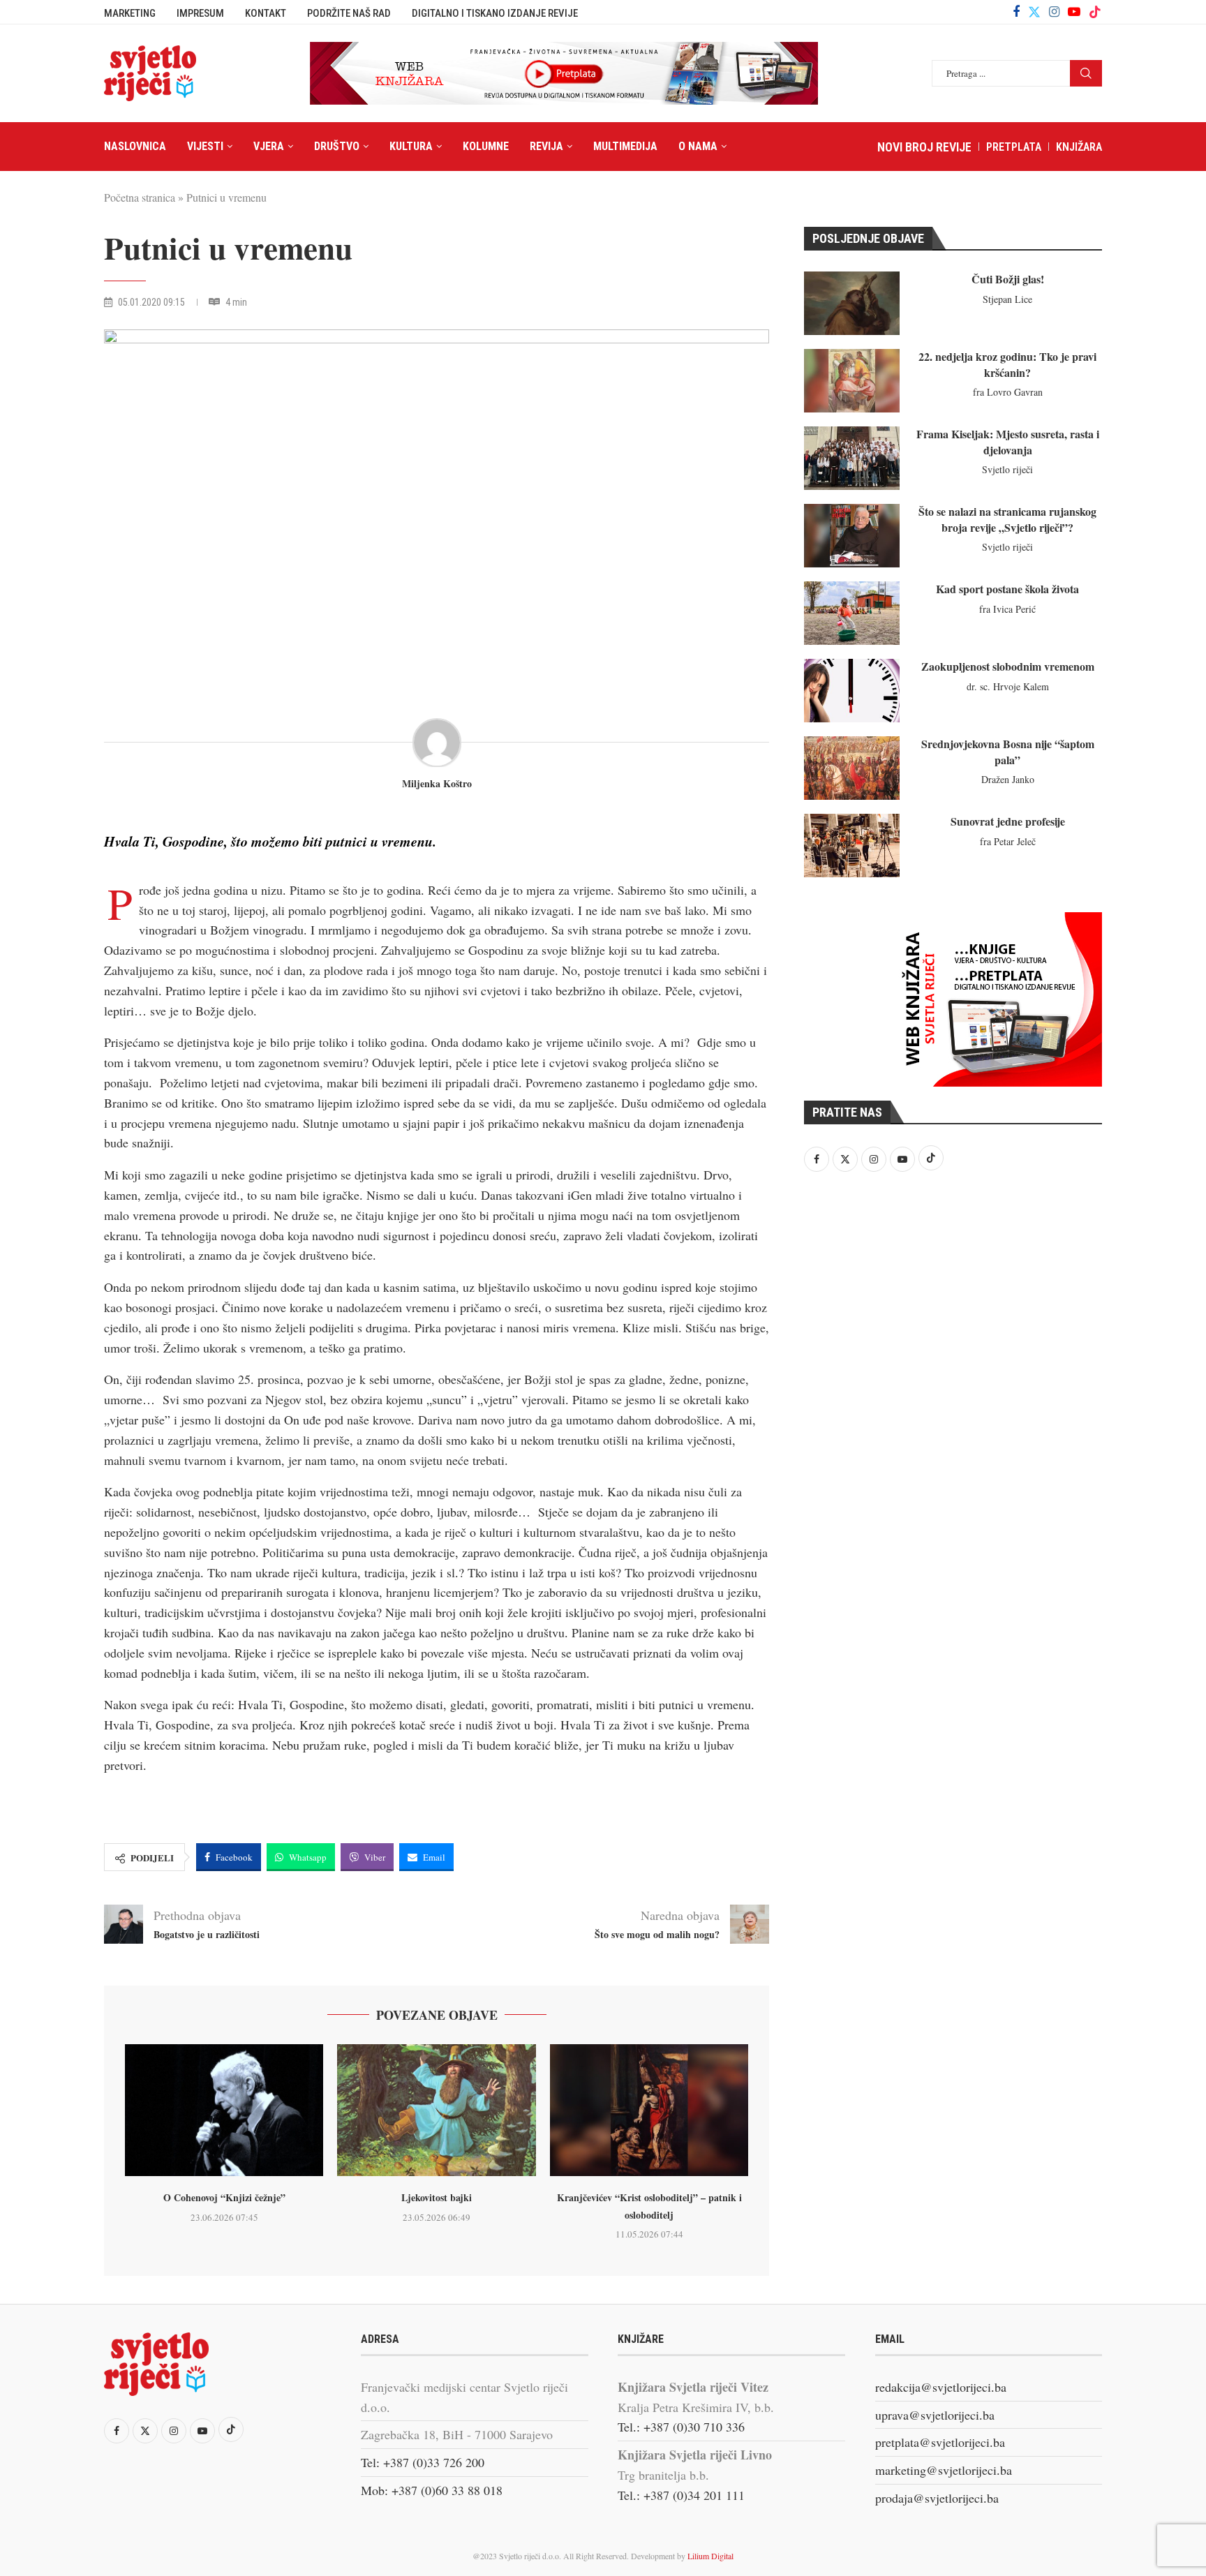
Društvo (337, 146)
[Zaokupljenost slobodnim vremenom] (852, 691)
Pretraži (1086, 73)
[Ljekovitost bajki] (436, 2110)
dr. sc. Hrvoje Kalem (1008, 686)
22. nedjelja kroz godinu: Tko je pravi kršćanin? (1007, 364)
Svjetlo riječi (1007, 469)
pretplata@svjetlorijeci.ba (940, 2442)
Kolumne (486, 146)
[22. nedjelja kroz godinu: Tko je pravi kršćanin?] (852, 381)
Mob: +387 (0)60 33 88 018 (432, 2490)
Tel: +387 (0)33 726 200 (423, 2462)
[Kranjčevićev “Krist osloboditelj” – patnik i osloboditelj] (649, 2110)
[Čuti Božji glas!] (852, 303)
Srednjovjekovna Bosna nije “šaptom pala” (1008, 751)
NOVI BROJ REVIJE (924, 147)
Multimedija (625, 146)
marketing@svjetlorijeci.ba (944, 2470)
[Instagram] (1054, 12)
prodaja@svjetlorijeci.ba (937, 2498)
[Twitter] (1034, 12)
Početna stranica (140, 197)
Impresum (200, 13)
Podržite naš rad (349, 13)
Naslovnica (135, 146)
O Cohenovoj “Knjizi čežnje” (224, 2197)
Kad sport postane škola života (1007, 589)
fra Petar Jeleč (1008, 841)
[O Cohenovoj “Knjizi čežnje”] (224, 2110)
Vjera (269, 146)
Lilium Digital (710, 2556)
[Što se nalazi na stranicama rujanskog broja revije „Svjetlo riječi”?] (852, 536)
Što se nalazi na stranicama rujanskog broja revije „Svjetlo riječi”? (1007, 519)
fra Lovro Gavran (1008, 392)
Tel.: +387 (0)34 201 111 (681, 2495)
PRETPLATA (1014, 147)
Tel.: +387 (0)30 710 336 (681, 2427)
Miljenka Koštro (437, 784)
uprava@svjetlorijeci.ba (935, 2415)
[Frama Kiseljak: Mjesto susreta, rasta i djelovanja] (852, 458)
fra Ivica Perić (1007, 609)
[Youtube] (1074, 12)
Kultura (411, 146)
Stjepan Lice (1007, 299)
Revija (546, 146)
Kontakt (266, 13)
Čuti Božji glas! (1008, 279)
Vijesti (205, 146)
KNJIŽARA (1079, 147)
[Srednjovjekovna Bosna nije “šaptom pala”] (852, 768)
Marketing (130, 13)
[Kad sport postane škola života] (852, 613)
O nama (698, 146)
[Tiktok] (1095, 12)
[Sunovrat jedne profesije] (852, 846)
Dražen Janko (1008, 779)
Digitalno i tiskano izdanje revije (495, 13)
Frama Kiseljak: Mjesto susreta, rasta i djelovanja (1008, 441)
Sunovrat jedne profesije (1008, 821)
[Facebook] (1016, 12)
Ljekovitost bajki (437, 2197)
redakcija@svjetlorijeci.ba (941, 2387)
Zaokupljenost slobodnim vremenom (1008, 666)
